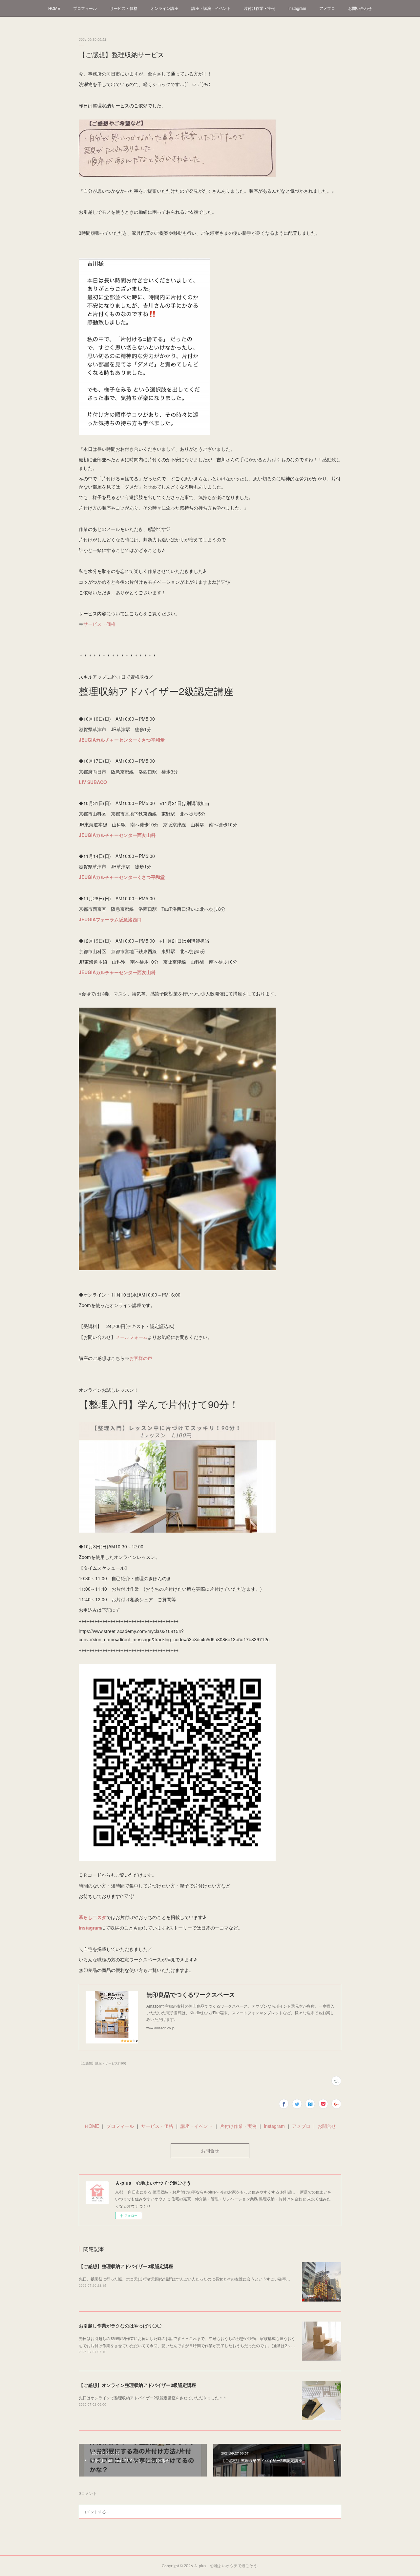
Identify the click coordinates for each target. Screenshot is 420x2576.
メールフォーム (132, 1337)
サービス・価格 (124, 8)
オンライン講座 (164, 8)
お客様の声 (141, 1358)
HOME (54, 8)
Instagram (297, 8)
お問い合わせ (360, 8)
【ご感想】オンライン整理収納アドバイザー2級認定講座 (137, 2385)
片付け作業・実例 (260, 8)
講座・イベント (197, 2126)
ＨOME (92, 2126)
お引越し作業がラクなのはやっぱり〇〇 (120, 2325)
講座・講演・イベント (211, 8)
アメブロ (327, 8)
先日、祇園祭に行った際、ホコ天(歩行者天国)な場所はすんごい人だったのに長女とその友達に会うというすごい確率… (184, 2279)
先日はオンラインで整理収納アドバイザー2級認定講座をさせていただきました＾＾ (153, 2398)
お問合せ (327, 2126)
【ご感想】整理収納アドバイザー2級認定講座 (126, 2266)
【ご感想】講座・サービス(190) (102, 2063)
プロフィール (85, 8)
